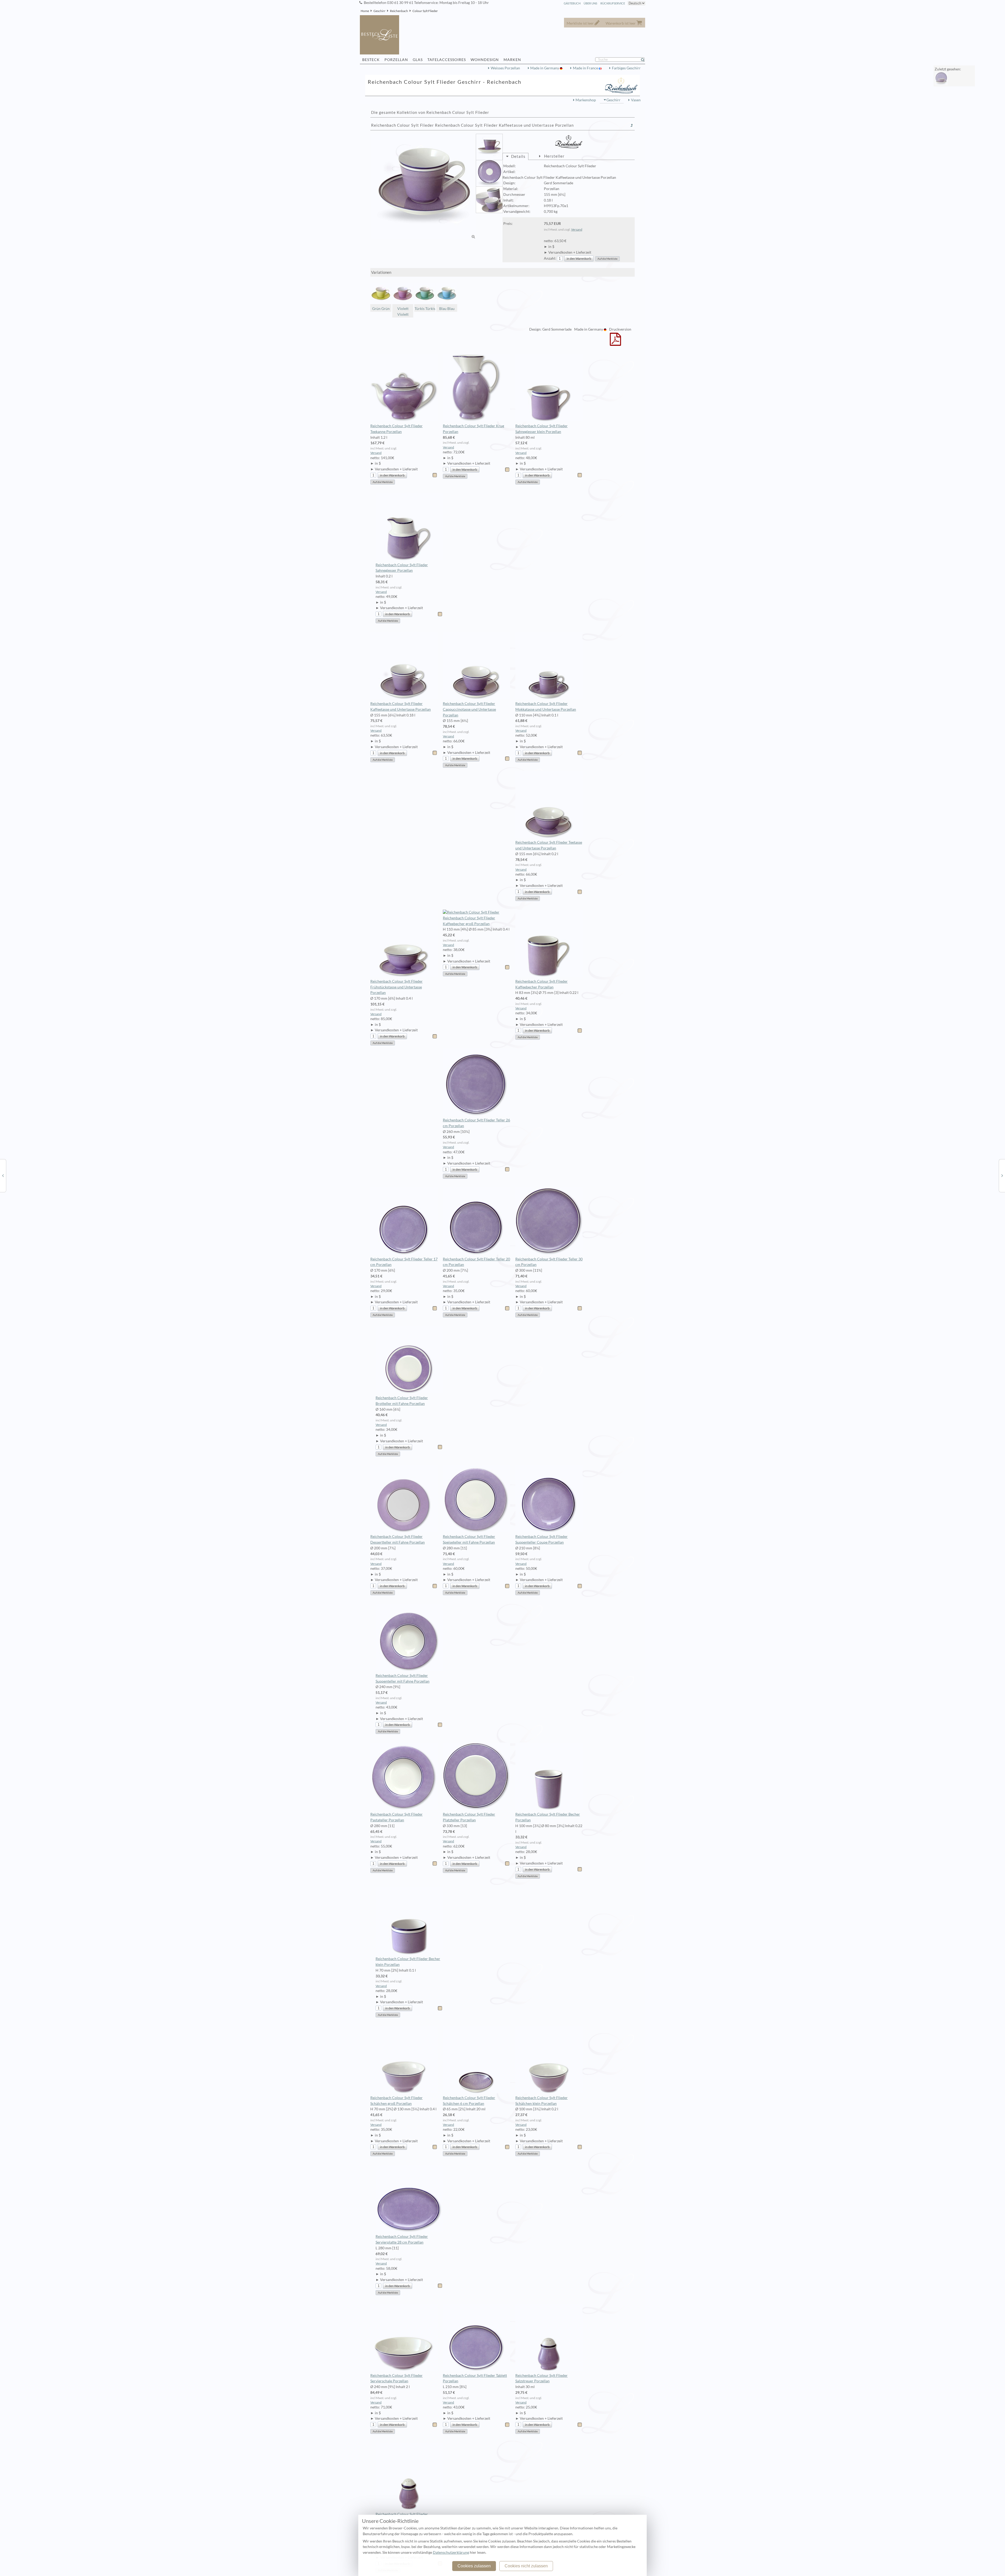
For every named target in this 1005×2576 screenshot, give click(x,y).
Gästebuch (572, 3)
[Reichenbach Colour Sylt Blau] (3, 1175)
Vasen (636, 100)
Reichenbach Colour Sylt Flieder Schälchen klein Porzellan (541, 2101)
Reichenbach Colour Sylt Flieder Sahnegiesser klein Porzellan (541, 429)
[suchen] (645, 60)
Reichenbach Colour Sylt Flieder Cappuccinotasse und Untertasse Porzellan (469, 709)
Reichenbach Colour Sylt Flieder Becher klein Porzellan (408, 1962)
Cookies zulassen (474, 2566)
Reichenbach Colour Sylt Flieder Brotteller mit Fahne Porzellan (402, 1401)
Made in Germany (545, 68)
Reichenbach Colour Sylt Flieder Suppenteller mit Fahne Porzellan (403, 1678)
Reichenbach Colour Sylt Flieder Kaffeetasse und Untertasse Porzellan (401, 706)
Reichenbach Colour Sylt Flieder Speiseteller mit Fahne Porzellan (469, 1539)
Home (365, 11)
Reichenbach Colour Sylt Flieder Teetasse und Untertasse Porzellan (549, 845)
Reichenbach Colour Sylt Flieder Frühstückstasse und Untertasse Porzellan (397, 987)
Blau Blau (447, 309)
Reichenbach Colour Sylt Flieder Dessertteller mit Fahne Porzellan (398, 1539)
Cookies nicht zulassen (526, 2566)
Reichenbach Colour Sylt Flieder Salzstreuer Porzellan (541, 2378)
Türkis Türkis (425, 309)
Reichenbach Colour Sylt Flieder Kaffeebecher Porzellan (541, 984)
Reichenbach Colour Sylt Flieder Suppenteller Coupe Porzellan (541, 1539)
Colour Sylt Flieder (425, 11)
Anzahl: (550, 258)
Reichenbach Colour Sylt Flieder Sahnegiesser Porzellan (402, 568)
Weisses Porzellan (505, 68)
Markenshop (586, 100)
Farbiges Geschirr (626, 68)
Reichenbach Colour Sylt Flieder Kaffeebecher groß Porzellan (469, 921)
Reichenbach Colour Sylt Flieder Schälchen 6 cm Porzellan (469, 2101)
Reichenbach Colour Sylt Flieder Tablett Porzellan (475, 2378)
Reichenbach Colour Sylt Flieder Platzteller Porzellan (469, 1817)
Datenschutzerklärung (451, 2552)
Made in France (586, 68)
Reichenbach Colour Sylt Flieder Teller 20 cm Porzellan (476, 1262)
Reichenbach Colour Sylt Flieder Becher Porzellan (548, 1817)
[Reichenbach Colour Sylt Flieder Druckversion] (615, 343)
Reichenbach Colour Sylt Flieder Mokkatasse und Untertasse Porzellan (546, 706)
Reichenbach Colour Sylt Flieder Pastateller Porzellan (397, 1817)
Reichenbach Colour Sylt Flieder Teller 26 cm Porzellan (476, 1123)
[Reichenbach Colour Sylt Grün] (1002, 1175)
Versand (577, 229)
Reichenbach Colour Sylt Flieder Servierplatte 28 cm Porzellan (402, 2239)
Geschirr (379, 11)
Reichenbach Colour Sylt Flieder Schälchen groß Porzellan (397, 2101)
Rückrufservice (613, 3)
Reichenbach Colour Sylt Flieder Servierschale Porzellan (397, 2378)
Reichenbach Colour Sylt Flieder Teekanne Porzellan (397, 429)
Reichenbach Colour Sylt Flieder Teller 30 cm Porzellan (549, 1262)
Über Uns (590, 3)
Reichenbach (399, 11)
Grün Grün (381, 309)
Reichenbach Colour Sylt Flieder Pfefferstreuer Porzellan (402, 2517)
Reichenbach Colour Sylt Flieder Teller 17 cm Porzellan (404, 1262)
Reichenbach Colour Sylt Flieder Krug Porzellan (473, 429)
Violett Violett (403, 311)
